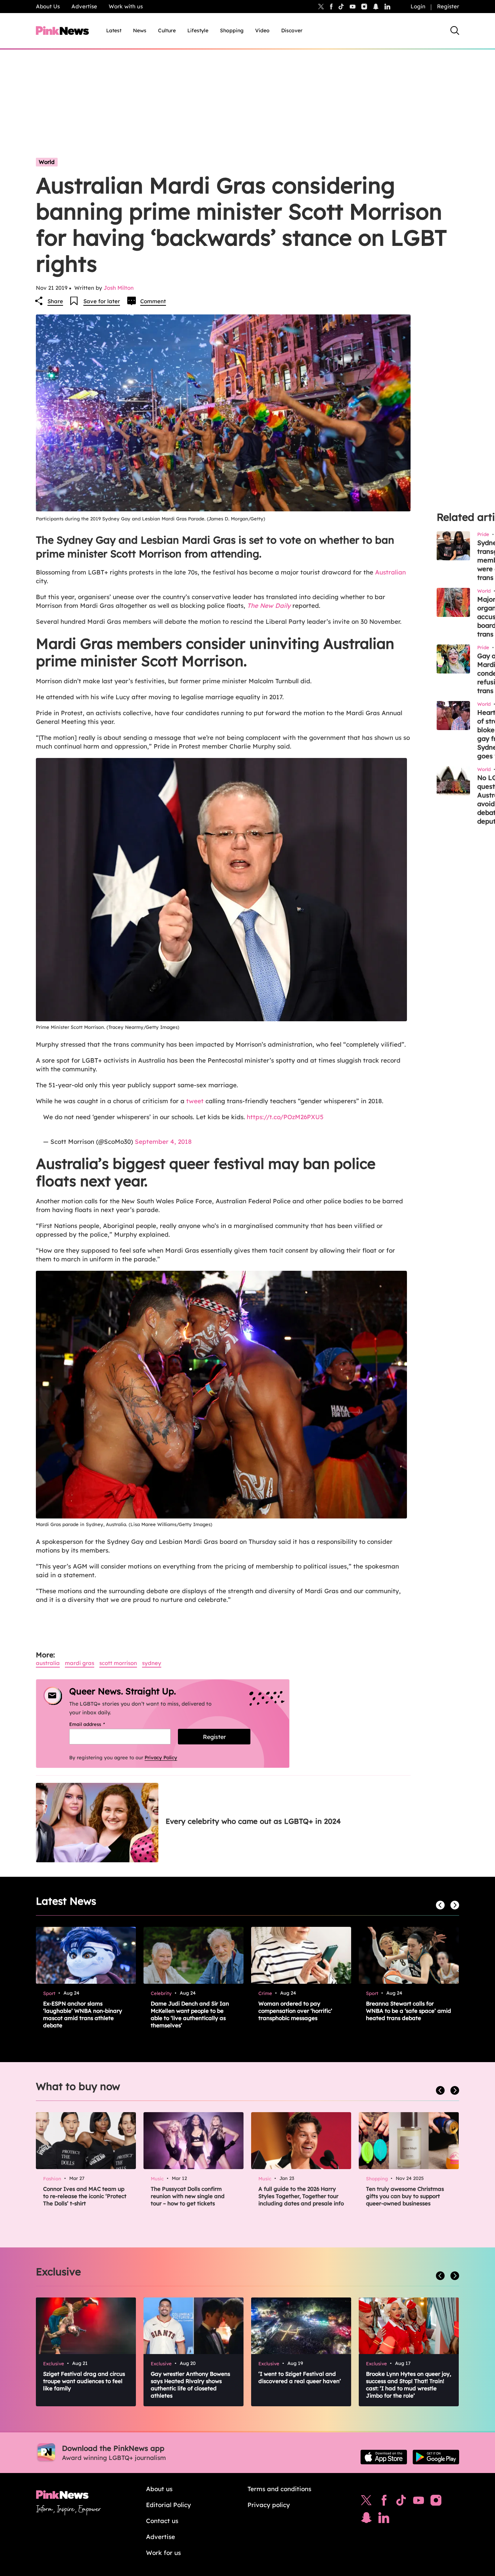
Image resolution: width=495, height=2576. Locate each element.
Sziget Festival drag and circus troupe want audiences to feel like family (84, 2381)
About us (159, 2489)
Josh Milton (119, 288)
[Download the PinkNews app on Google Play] (436, 2457)
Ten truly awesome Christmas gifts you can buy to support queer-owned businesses (405, 2196)
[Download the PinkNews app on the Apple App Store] (384, 2457)
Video (262, 30)
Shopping (232, 30)
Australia (48, 1663)
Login (418, 6)
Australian (390, 572)
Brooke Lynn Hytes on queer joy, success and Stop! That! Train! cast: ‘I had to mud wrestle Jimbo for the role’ (409, 2385)
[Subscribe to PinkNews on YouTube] (419, 2502)
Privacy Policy (161, 1757)
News (140, 30)
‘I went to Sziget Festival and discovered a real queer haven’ (300, 2377)
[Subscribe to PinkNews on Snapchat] (366, 2519)
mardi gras (80, 1663)
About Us (48, 6)
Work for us (163, 2553)
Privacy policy (269, 2505)
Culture (167, 30)
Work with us (126, 6)
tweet (195, 1101)
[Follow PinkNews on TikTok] (401, 2502)
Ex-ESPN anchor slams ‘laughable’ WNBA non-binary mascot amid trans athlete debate (83, 2014)
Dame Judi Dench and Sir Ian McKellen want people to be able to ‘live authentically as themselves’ (190, 2014)
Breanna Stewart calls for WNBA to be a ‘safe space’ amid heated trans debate (409, 2011)
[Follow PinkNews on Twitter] (366, 2502)
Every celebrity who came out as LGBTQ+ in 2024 (253, 1821)
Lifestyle (198, 30)
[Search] (455, 30)
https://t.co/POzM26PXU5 (285, 1117)
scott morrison (118, 1663)
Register (448, 6)
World (47, 162)
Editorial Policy (169, 2505)
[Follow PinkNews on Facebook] (384, 2502)
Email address (96, 1724)
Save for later (102, 301)
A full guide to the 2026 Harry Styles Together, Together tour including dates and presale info (301, 2196)
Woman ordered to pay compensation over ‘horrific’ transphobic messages (295, 2011)
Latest (114, 30)
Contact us (162, 2521)
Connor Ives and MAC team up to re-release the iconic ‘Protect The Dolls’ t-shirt (85, 2196)
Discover (292, 30)
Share (55, 301)
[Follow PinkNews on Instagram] (436, 2502)
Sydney (152, 1663)
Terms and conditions (279, 2489)
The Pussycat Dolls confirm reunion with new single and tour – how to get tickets (188, 2196)
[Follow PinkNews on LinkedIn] (387, 7)
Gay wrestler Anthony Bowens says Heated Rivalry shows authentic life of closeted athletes (190, 2385)
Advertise (84, 6)
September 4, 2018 (163, 1141)
